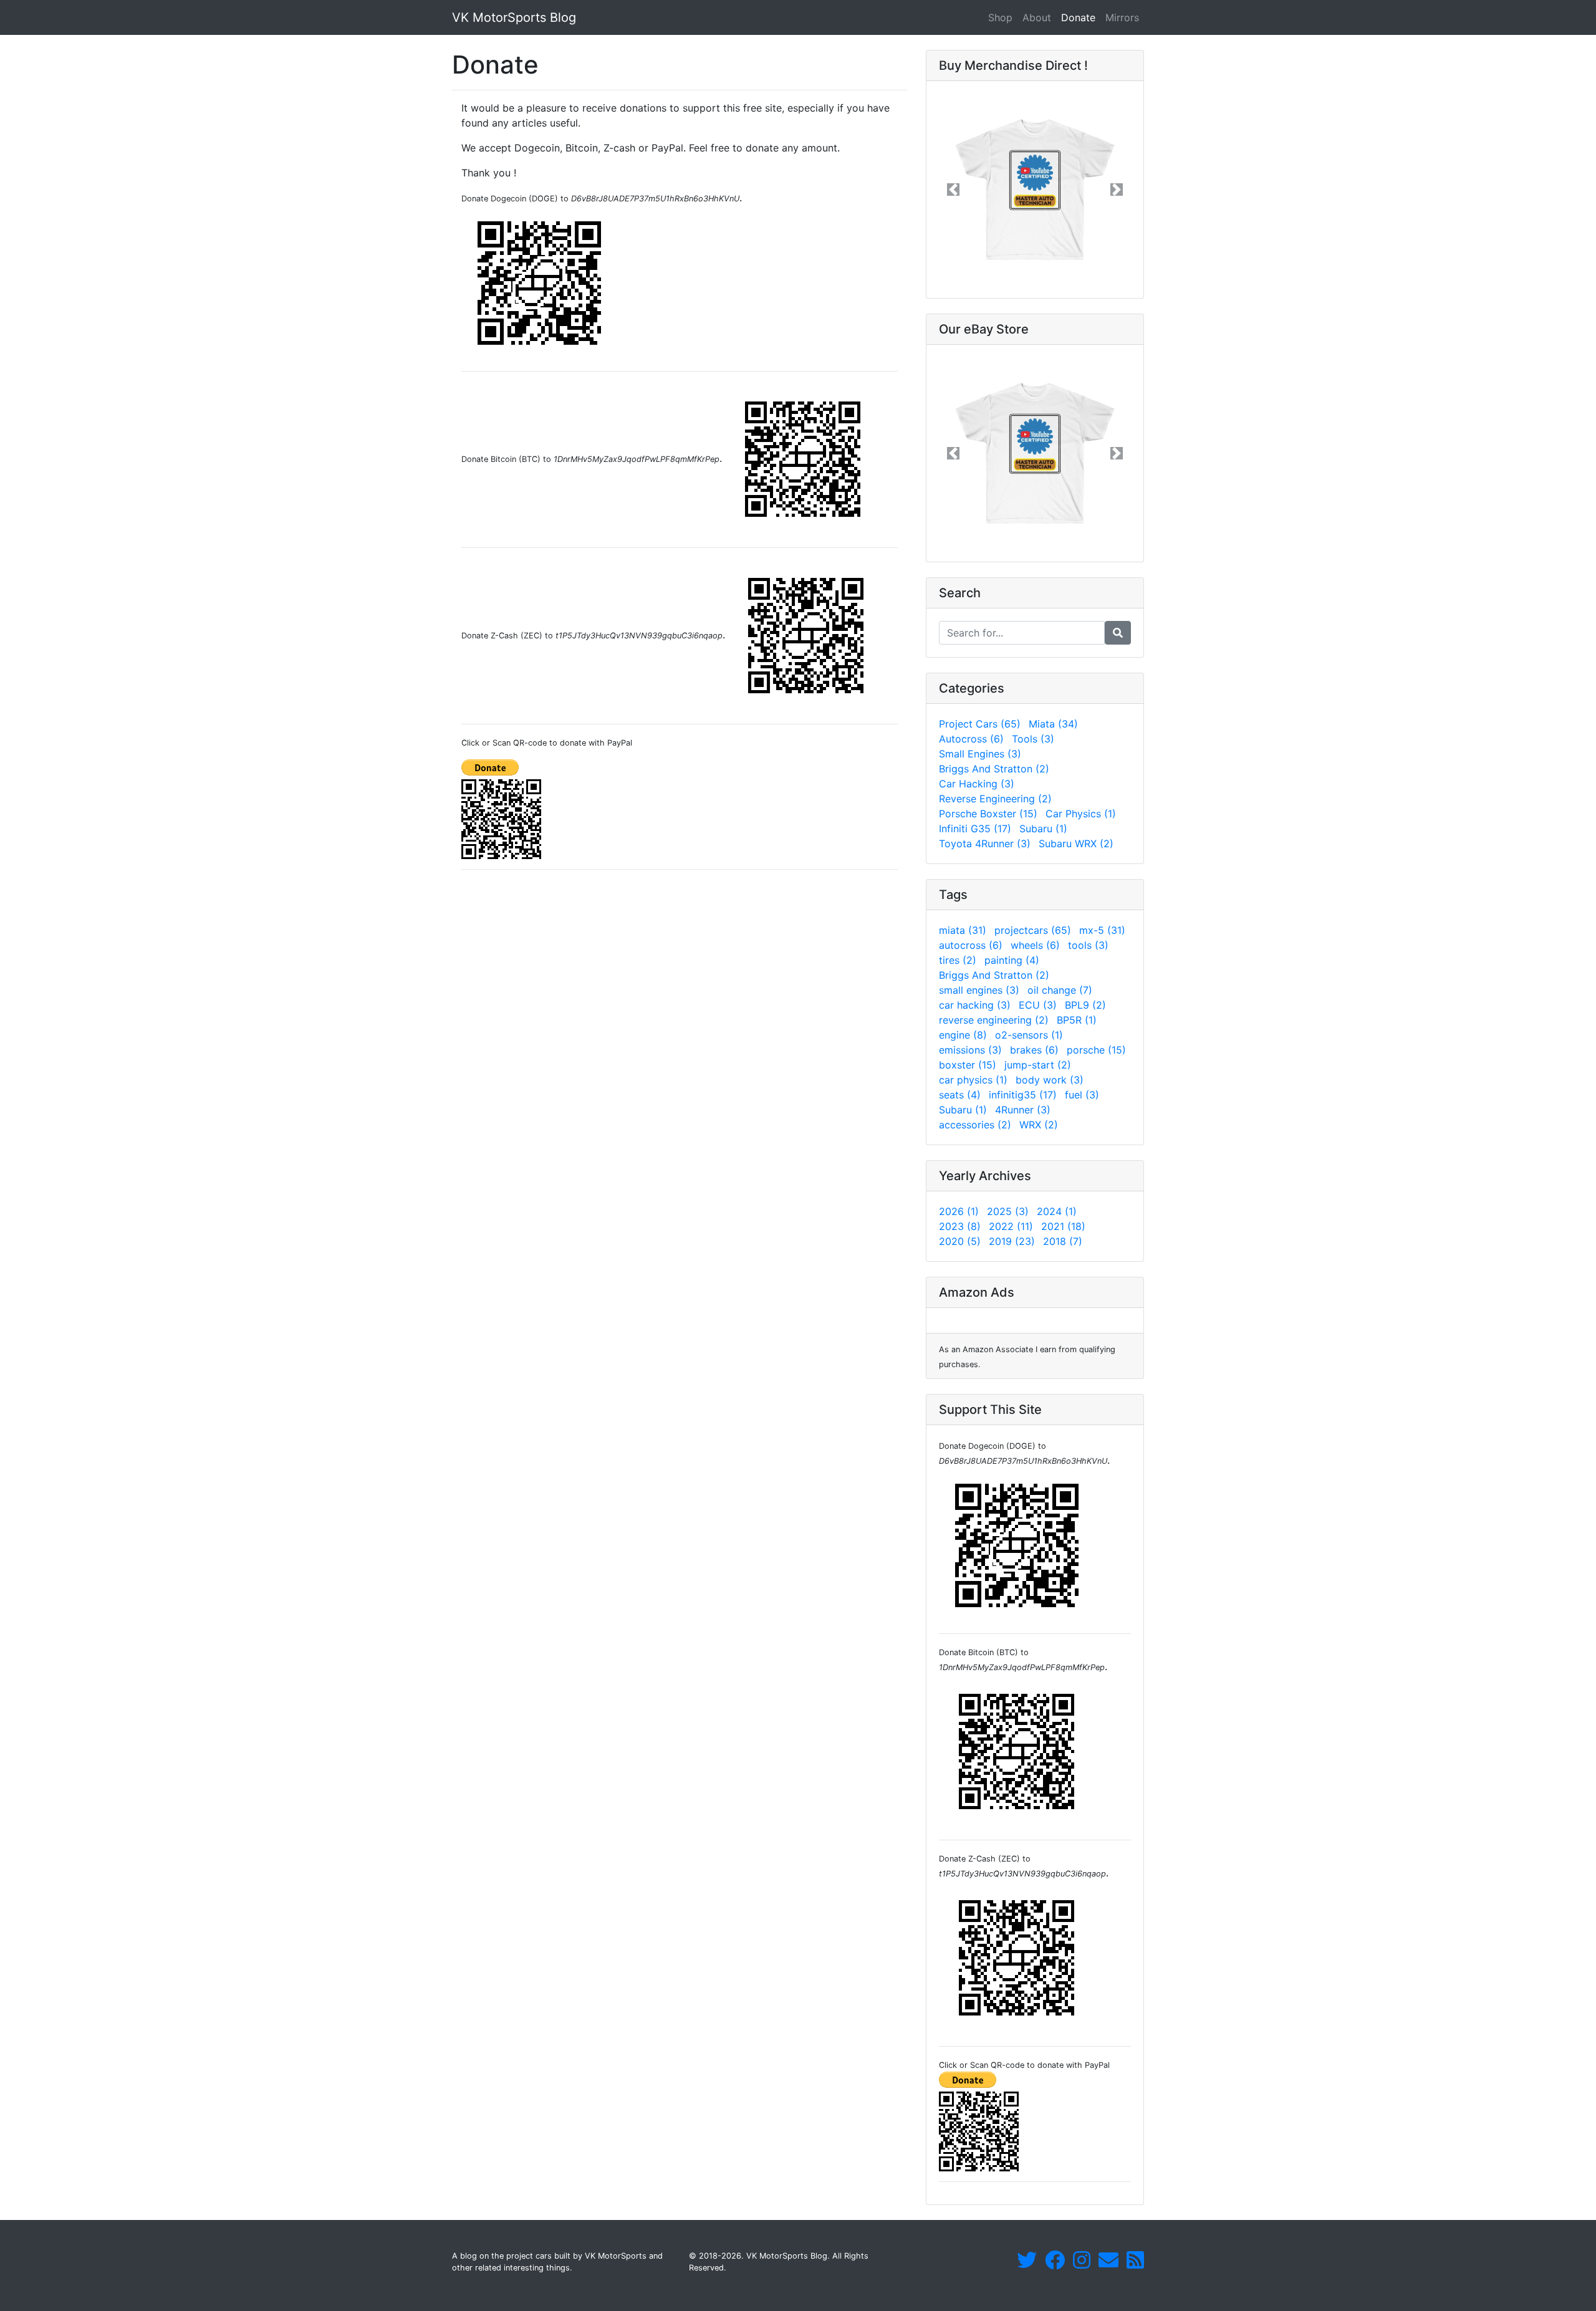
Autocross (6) (971, 739)
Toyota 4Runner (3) (985, 843)
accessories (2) (975, 1125)
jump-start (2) (1038, 1065)
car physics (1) (973, 1080)
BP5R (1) (1077, 1020)
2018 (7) (1063, 1241)
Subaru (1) (1043, 829)
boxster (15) (968, 1065)
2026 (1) (959, 1211)
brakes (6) (1034, 1050)
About (1037, 17)
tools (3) (1088, 945)
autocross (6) (971, 945)
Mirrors (1122, 17)
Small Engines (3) (980, 754)
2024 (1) (1057, 1211)
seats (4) (960, 1095)
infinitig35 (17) (1023, 1095)
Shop (1000, 17)
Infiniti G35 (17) (975, 829)
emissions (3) (970, 1050)
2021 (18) (1063, 1226)
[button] (953, 190)
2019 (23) (1012, 1241)
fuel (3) (1082, 1095)
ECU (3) (1038, 1005)
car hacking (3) (975, 1005)
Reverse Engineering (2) (995, 799)
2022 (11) (1011, 1226)
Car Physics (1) (1081, 814)
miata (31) (963, 930)
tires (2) (958, 960)
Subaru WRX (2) (1076, 843)
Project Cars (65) (980, 724)
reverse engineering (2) (994, 1020)
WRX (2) (1039, 1125)
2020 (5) (960, 1241)
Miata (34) (1053, 724)
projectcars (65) (1033, 930)
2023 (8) (960, 1226)
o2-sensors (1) (1029, 1035)
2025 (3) (1008, 1211)
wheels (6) (1035, 945)
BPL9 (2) (1085, 1005)
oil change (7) (1060, 990)
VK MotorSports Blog (514, 17)
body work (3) (1050, 1080)
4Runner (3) (1023, 1110)
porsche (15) (1096, 1050)
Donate (1081, 17)
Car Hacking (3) (977, 784)
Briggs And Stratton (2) (994, 769)
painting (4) (1012, 960)
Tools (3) (1033, 739)
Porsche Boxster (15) (988, 814)
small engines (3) (979, 990)
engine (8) (963, 1035)
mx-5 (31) (1102, 930)
